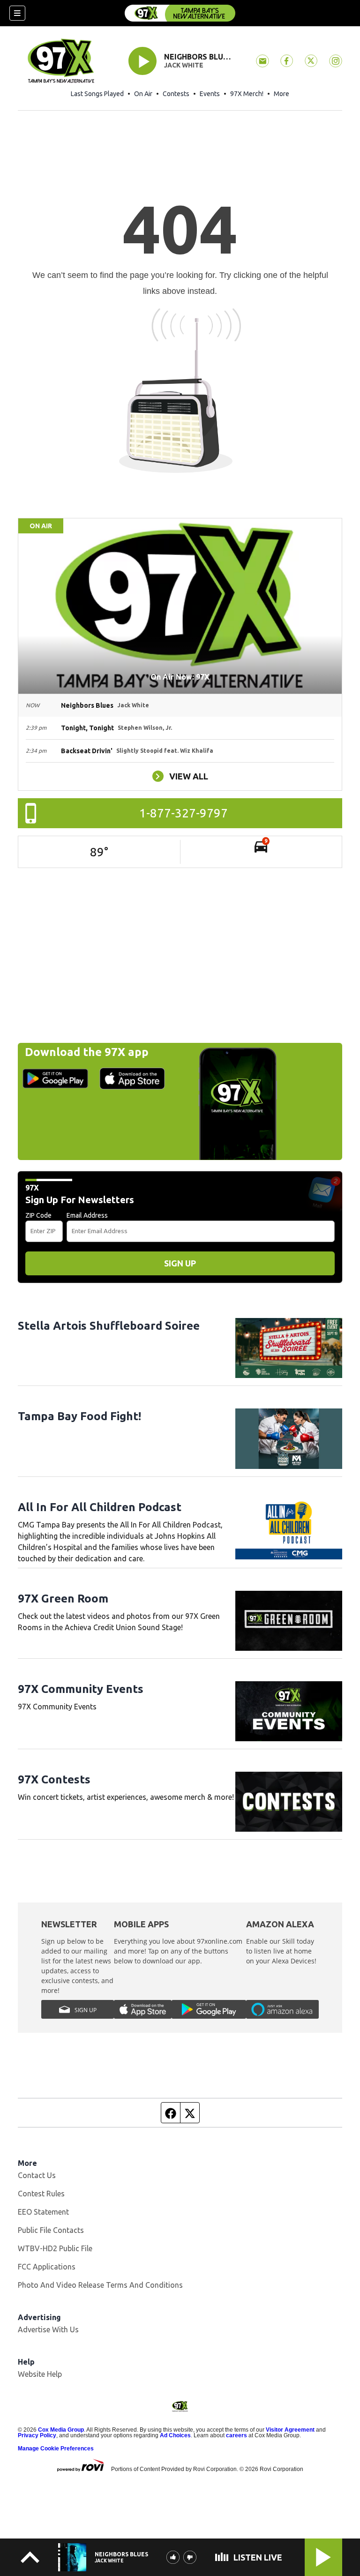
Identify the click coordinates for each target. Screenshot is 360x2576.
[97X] (180, 13)
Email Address (87, 1215)
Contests (176, 94)
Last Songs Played (97, 94)
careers (236, 2435)
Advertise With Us (48, 2329)
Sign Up (180, 1263)
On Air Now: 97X (180, 677)
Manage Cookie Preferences (56, 2449)
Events (210, 94)
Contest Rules (41, 2194)
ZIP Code (38, 1215)
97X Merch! (247, 94)
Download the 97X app (87, 1052)
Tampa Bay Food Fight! (79, 1416)
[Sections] (17, 13)
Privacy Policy (37, 2435)
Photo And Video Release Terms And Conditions (100, 2285)
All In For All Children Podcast (100, 1507)
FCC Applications (47, 2267)
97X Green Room (63, 1599)
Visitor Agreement (290, 2430)
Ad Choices (175, 2435)
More (281, 94)
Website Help (40, 2374)
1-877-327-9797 (184, 813)
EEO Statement (43, 2212)
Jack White (184, 65)
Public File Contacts (51, 2230)
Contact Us (37, 2175)
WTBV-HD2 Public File (55, 2248)
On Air (143, 94)
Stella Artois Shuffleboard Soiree (109, 1326)
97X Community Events (81, 1689)
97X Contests (54, 1779)
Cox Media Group (61, 2430)
